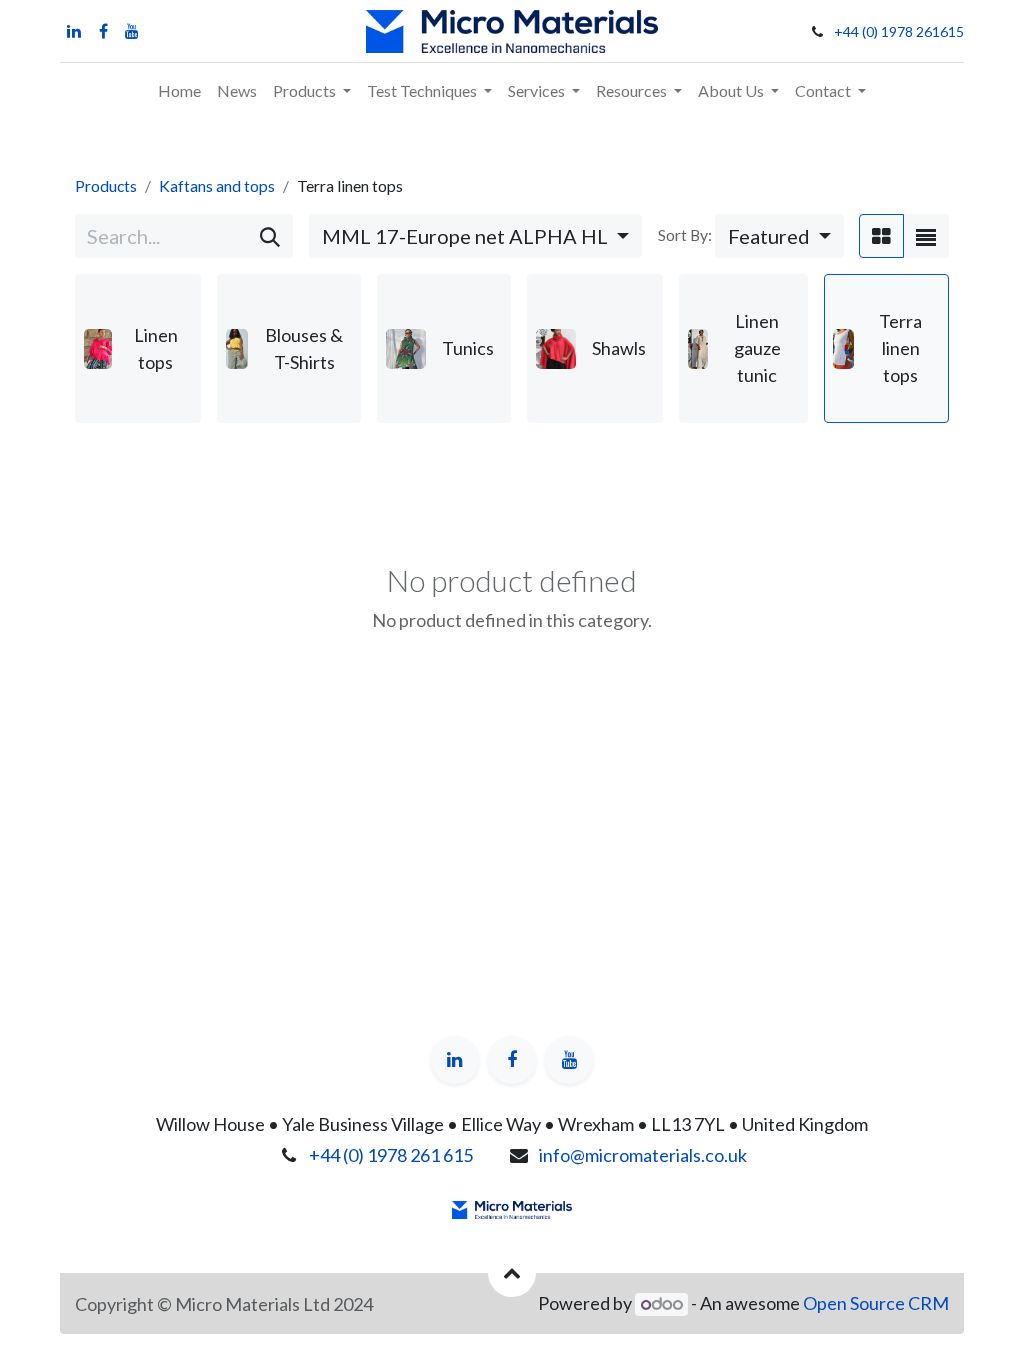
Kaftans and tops (217, 185)
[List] (926, 236)
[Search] (270, 236)
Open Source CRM (876, 1303)
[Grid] (881, 236)
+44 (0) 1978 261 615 (391, 1155)
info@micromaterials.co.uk (643, 1155)
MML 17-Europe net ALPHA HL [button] (467, 236)
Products (106, 185)
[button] (779, 236)
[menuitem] (179, 91)
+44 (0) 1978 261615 (899, 31)
